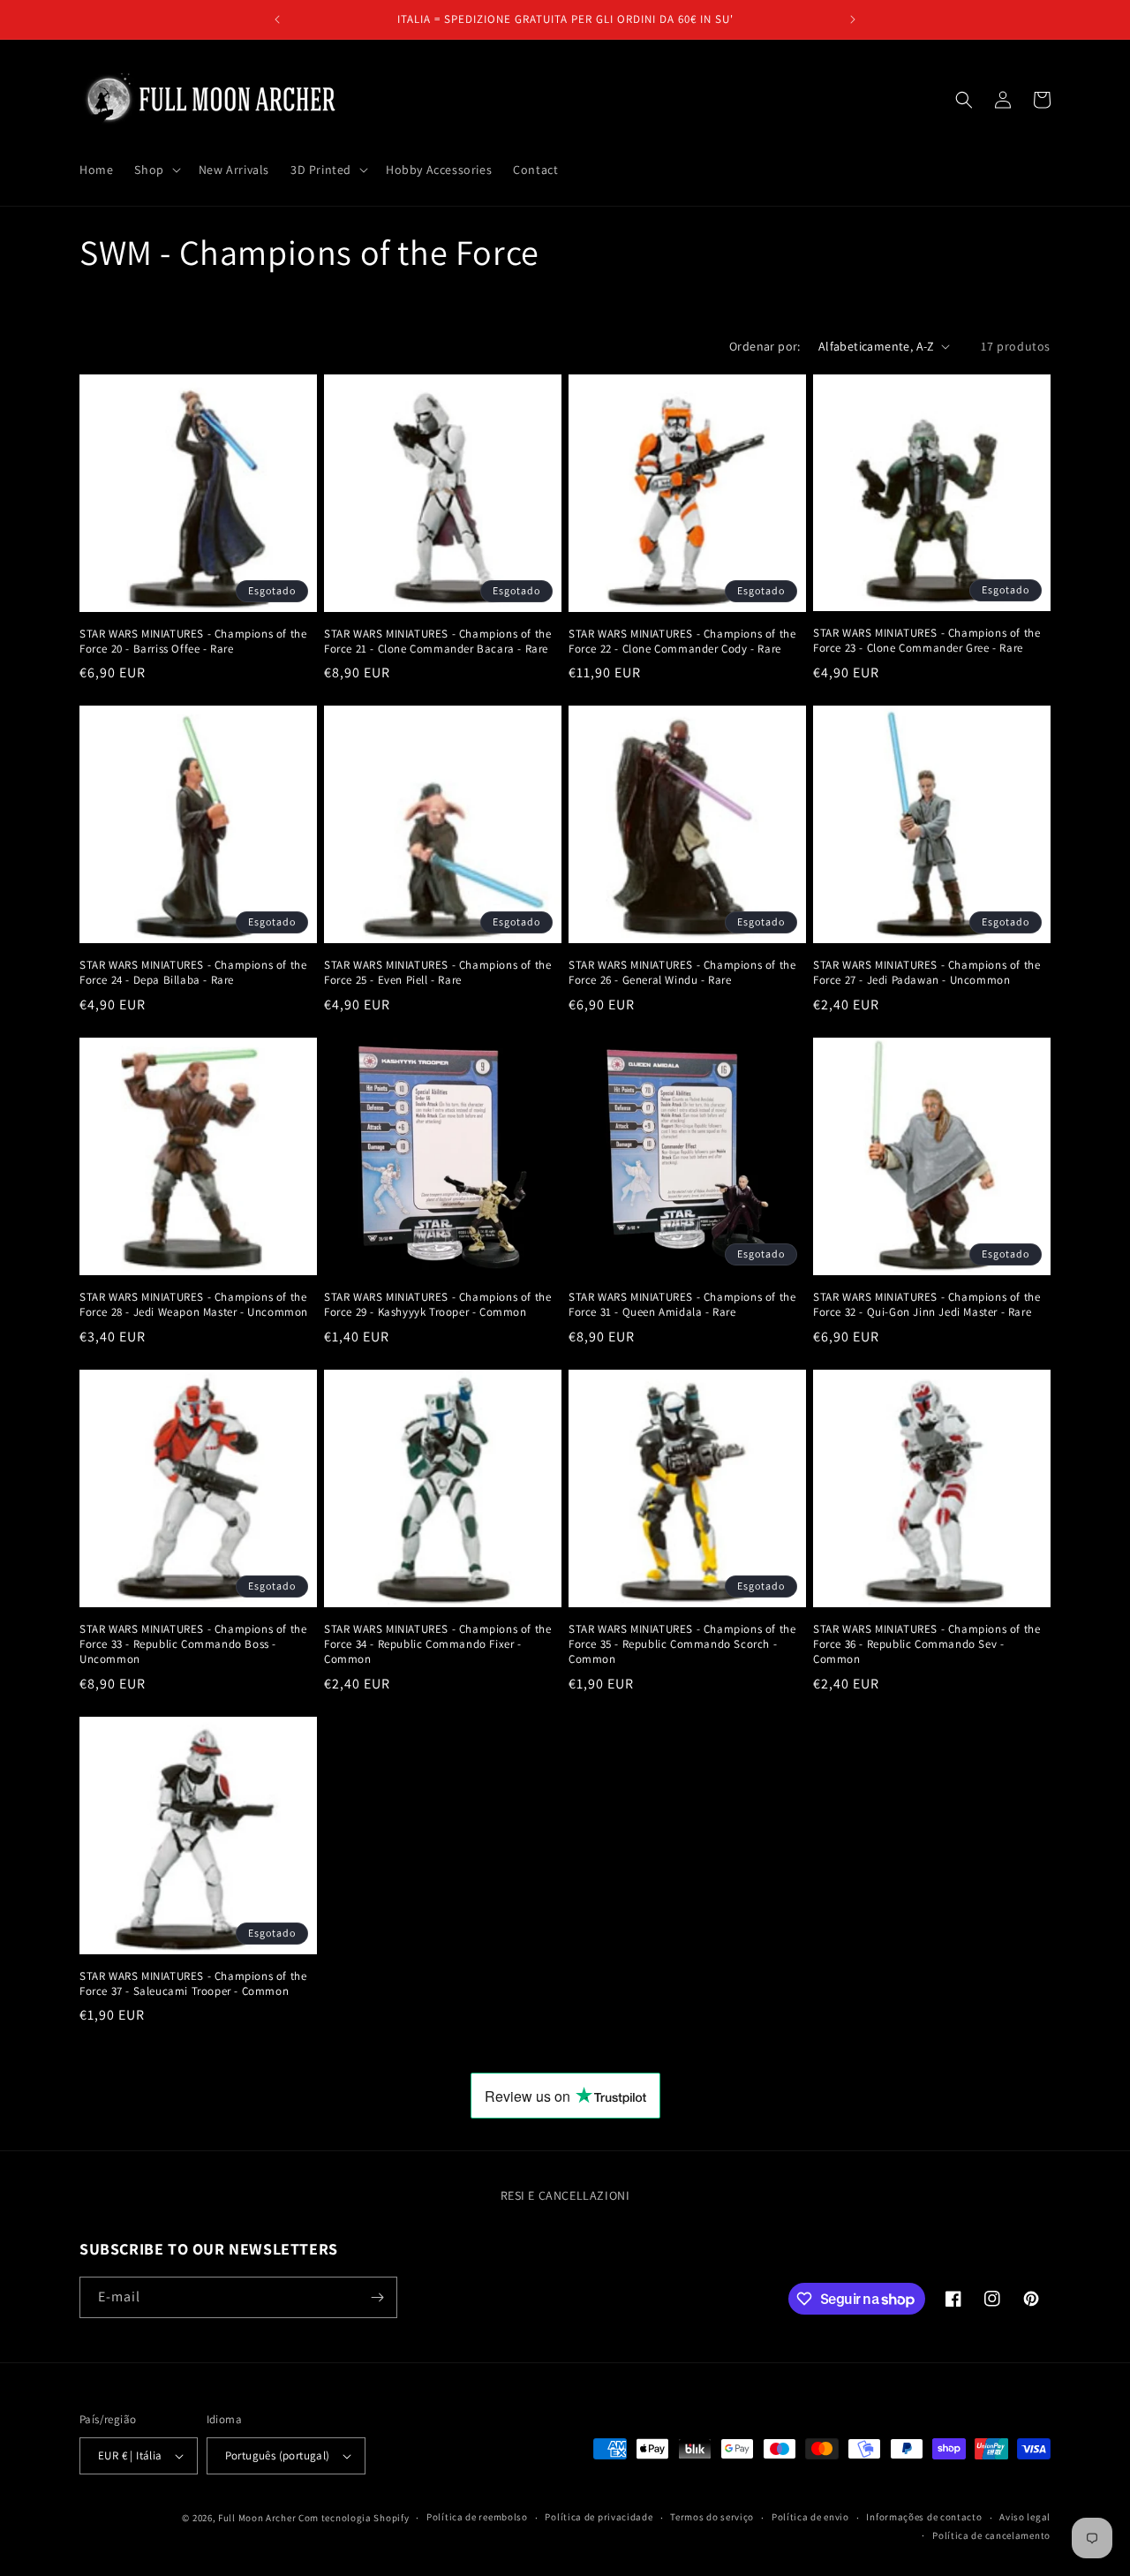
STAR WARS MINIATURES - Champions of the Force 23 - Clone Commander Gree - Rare (927, 641)
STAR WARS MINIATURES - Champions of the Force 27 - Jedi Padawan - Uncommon (927, 973)
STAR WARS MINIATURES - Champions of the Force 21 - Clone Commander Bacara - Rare (437, 642)
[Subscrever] (377, 2297)
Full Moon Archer (257, 2518)
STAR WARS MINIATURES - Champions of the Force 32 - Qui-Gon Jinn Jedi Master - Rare (927, 1305)
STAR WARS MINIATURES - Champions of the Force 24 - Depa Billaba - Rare (193, 973)
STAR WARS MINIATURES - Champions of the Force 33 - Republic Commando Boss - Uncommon (193, 1644)
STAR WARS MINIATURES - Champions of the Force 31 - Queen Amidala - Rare (682, 1305)
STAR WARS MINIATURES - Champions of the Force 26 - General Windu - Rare (682, 973)
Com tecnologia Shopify (354, 2518)
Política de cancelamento (991, 2535)
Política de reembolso (477, 2517)
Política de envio (810, 2517)
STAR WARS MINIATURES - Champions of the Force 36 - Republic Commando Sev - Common (927, 1644)
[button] (155, 170)
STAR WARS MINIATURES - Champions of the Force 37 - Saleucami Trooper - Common (193, 1984)
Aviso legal (1025, 2517)
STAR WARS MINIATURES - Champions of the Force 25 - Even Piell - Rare (437, 973)
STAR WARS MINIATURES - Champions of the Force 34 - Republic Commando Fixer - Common (437, 1644)
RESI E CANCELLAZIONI (565, 2195)
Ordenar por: (765, 346)
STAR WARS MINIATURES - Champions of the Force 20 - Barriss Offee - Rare (193, 642)
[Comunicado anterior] (277, 19)
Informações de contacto (924, 2517)
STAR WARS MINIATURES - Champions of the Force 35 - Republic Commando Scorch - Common (682, 1644)
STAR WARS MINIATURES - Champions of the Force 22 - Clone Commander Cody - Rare (682, 642)
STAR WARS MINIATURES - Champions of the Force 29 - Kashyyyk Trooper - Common (437, 1305)
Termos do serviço (712, 2517)
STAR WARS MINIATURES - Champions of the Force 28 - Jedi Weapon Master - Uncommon (194, 1305)
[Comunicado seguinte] (853, 19)
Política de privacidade (599, 2517)
